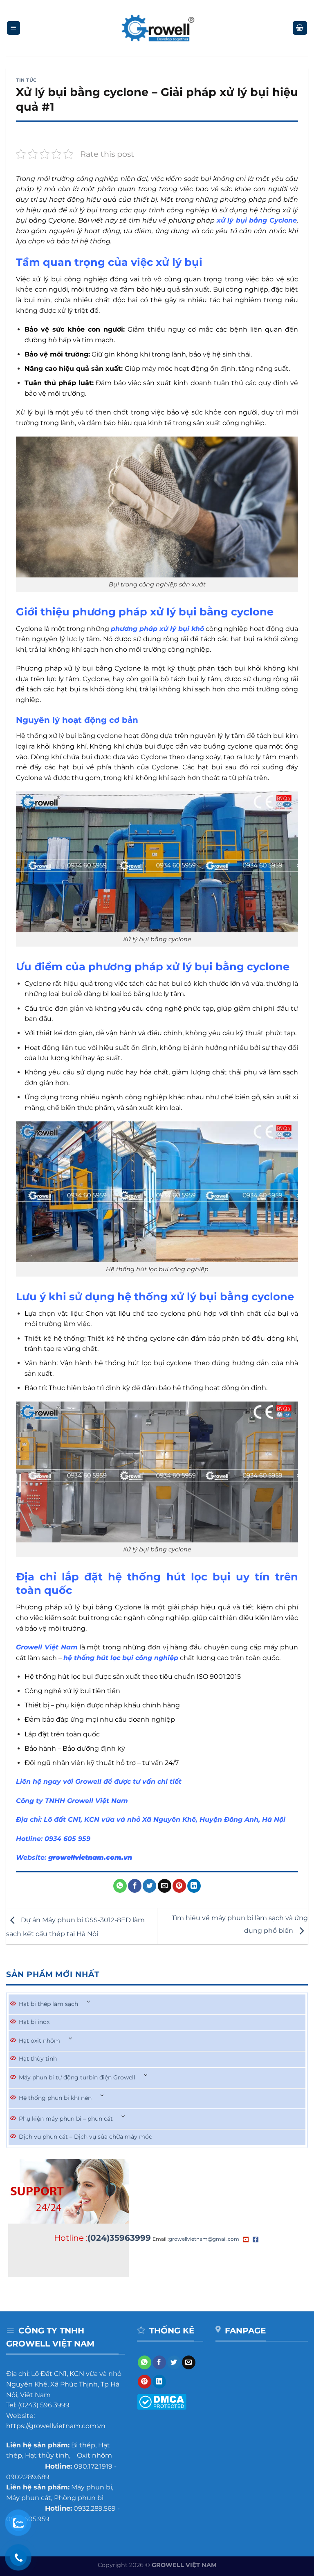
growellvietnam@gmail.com (204, 2239)
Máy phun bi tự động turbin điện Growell (77, 2077)
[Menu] (14, 28)
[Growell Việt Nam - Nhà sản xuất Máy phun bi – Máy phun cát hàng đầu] (157, 28)
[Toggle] (89, 2002)
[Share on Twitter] (149, 1886)
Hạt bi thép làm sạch (48, 2004)
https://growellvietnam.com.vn (56, 2426)
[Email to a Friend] (165, 1886)
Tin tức (26, 80)
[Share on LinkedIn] (194, 1886)
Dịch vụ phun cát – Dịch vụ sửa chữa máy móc (85, 2137)
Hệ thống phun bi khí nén (55, 2098)
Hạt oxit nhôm (39, 2041)
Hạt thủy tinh (38, 2059)
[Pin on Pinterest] (179, 1886)
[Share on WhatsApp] (120, 1886)
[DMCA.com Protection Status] (162, 2401)
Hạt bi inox (34, 2022)
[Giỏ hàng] (300, 28)
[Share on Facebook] (135, 1886)
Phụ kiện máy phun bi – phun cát (66, 2119)
